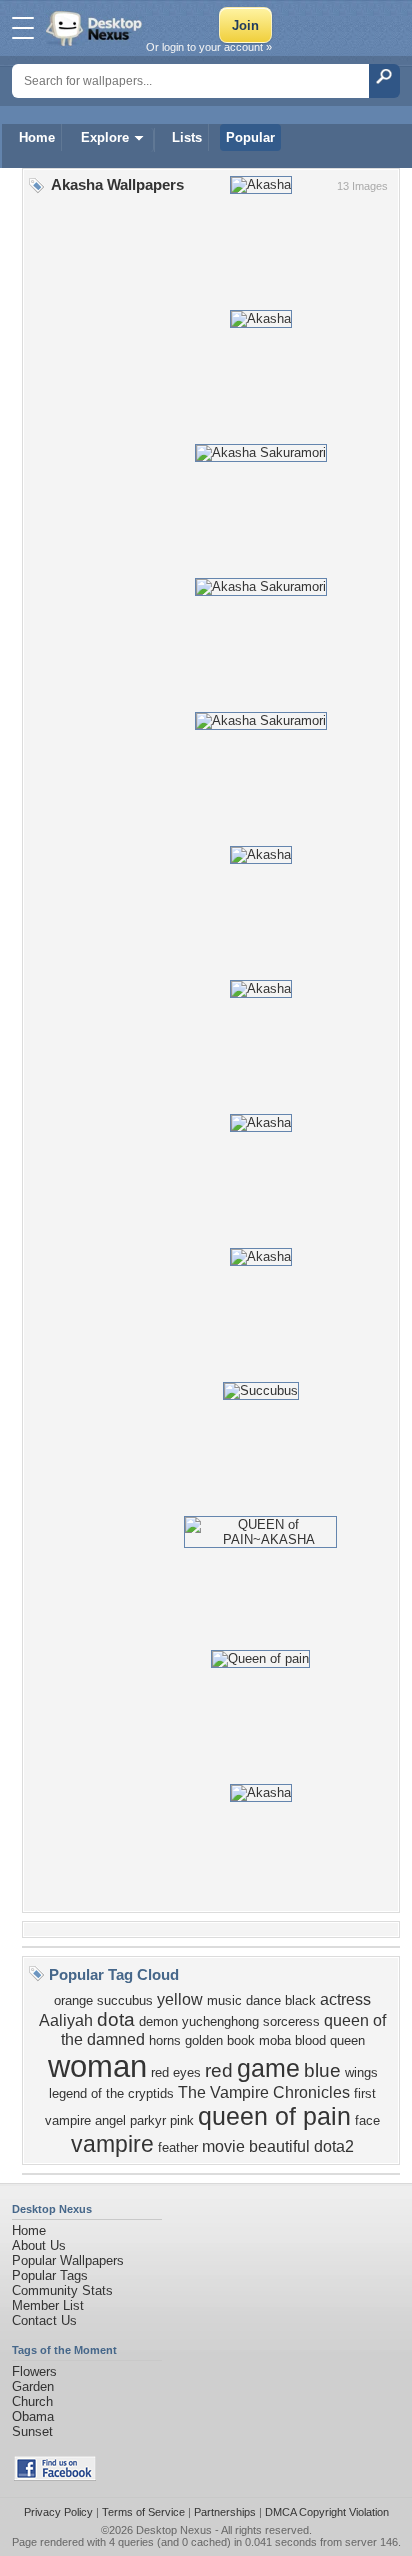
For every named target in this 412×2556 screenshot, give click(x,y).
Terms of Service (143, 2512)
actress (345, 1999)
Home (37, 137)
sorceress (291, 2021)
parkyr (148, 2120)
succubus (125, 2000)
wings (361, 2072)
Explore (105, 137)
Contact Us (44, 2320)
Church (32, 2401)
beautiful (279, 2146)
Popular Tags (50, 2275)
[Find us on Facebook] (55, 2476)
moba (275, 2040)
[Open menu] (23, 28)
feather (178, 2147)
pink (182, 2120)
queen (347, 2040)
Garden (33, 2386)
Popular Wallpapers (68, 2260)
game (268, 2068)
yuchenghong (220, 2021)
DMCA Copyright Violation (327, 2512)
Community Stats (62, 2290)
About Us (39, 2245)
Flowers (34, 2371)
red (219, 2070)
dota (116, 2019)
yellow (180, 1999)
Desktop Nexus (174, 2530)
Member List (48, 2305)
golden (204, 2040)
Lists (187, 137)
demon (158, 2021)
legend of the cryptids (111, 2093)
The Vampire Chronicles (264, 2092)
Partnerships (225, 2512)
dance (263, 2000)
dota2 (334, 2146)
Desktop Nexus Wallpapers (96, 28)
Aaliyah (66, 2020)
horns (165, 2040)
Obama (33, 2416)
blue (322, 2070)
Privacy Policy (58, 2512)
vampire (112, 2144)
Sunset (32, 2431)
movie (223, 2146)
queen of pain (274, 2116)
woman (97, 2066)
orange (73, 2000)
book (241, 2040)
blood (310, 2040)
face (367, 2120)
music (224, 2000)
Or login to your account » (209, 47)
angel (110, 2120)
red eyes (176, 2072)
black (300, 2000)
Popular (250, 137)
